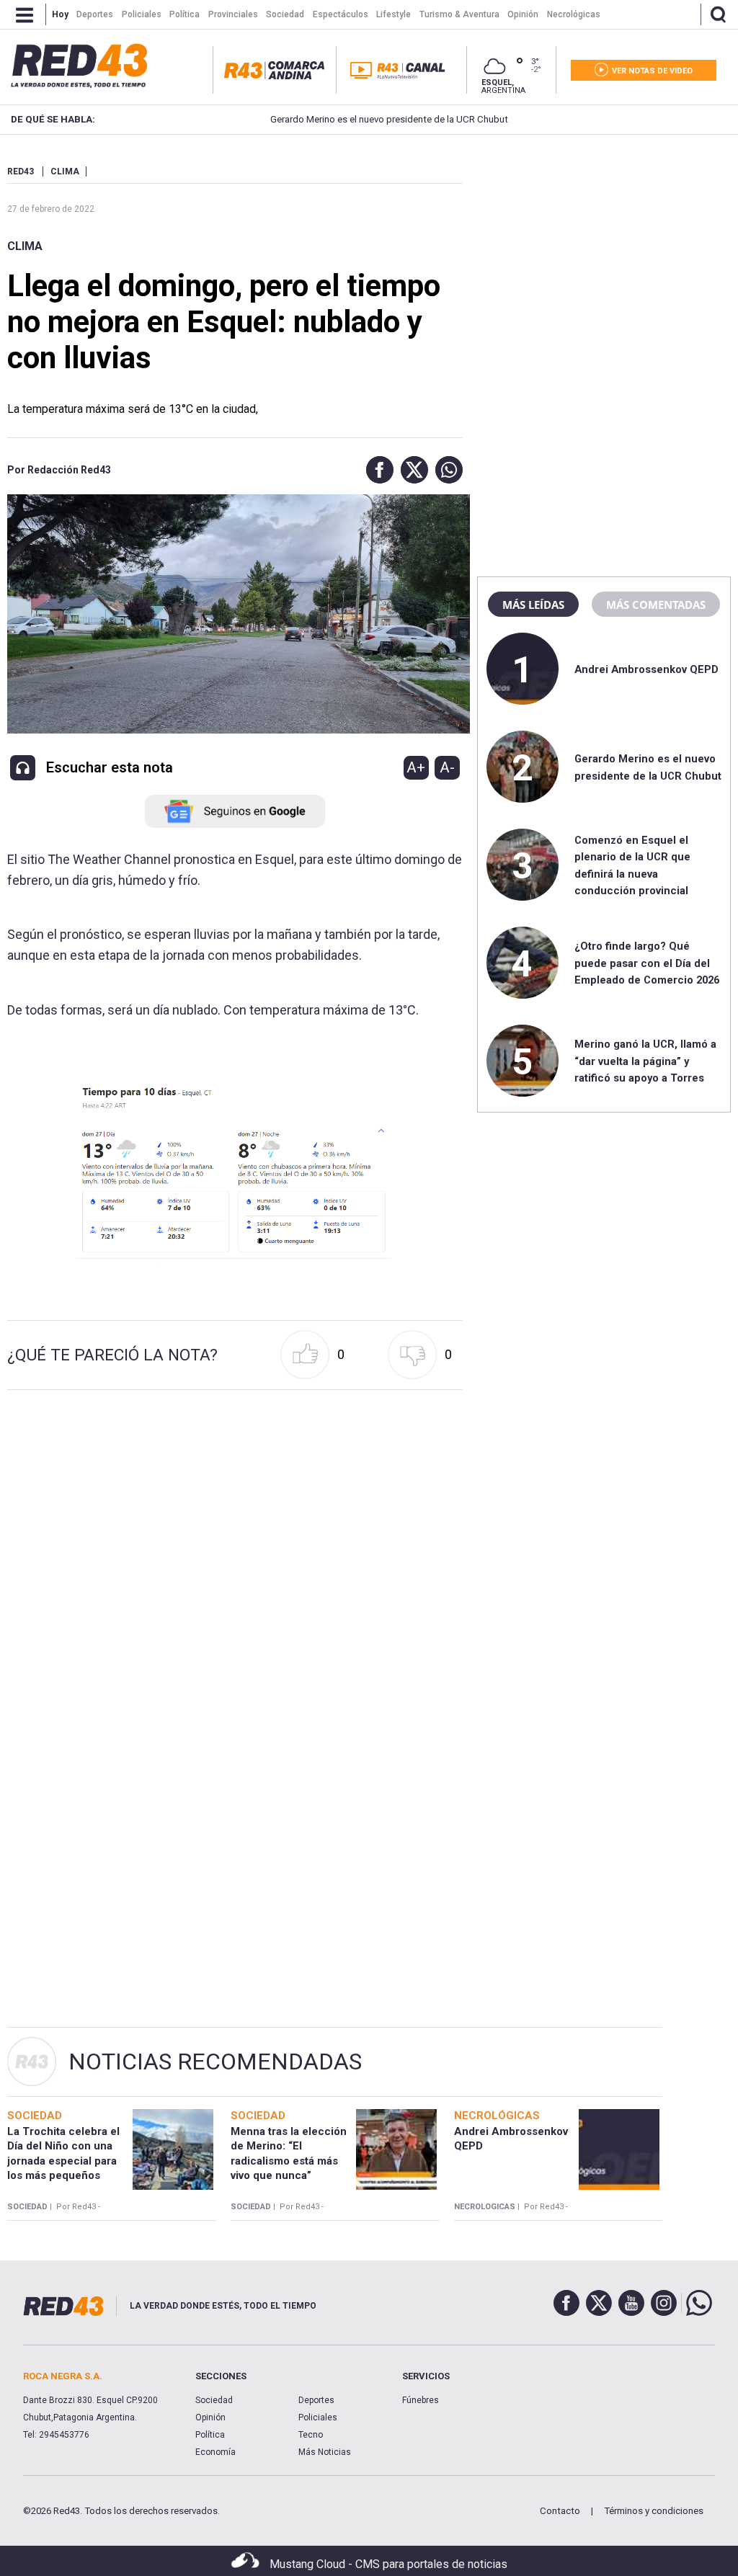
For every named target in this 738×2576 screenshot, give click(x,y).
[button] (376, 470)
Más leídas (533, 605)
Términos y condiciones (654, 2511)
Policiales (318, 2417)
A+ (416, 767)
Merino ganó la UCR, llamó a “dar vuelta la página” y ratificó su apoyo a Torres (645, 1061)
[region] (604, 256)
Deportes (316, 2400)
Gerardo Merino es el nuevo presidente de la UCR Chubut (344, 119)
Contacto (560, 2511)
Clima (25, 246)
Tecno (311, 2435)
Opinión (210, 2417)
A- (447, 767)
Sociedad (214, 2400)
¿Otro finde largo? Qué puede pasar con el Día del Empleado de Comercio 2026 (647, 963)
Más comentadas (656, 605)
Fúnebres (421, 2400)
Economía (215, 2452)
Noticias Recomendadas (215, 2062)
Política (210, 2435)
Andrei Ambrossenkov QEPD (646, 669)
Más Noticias (325, 2452)
